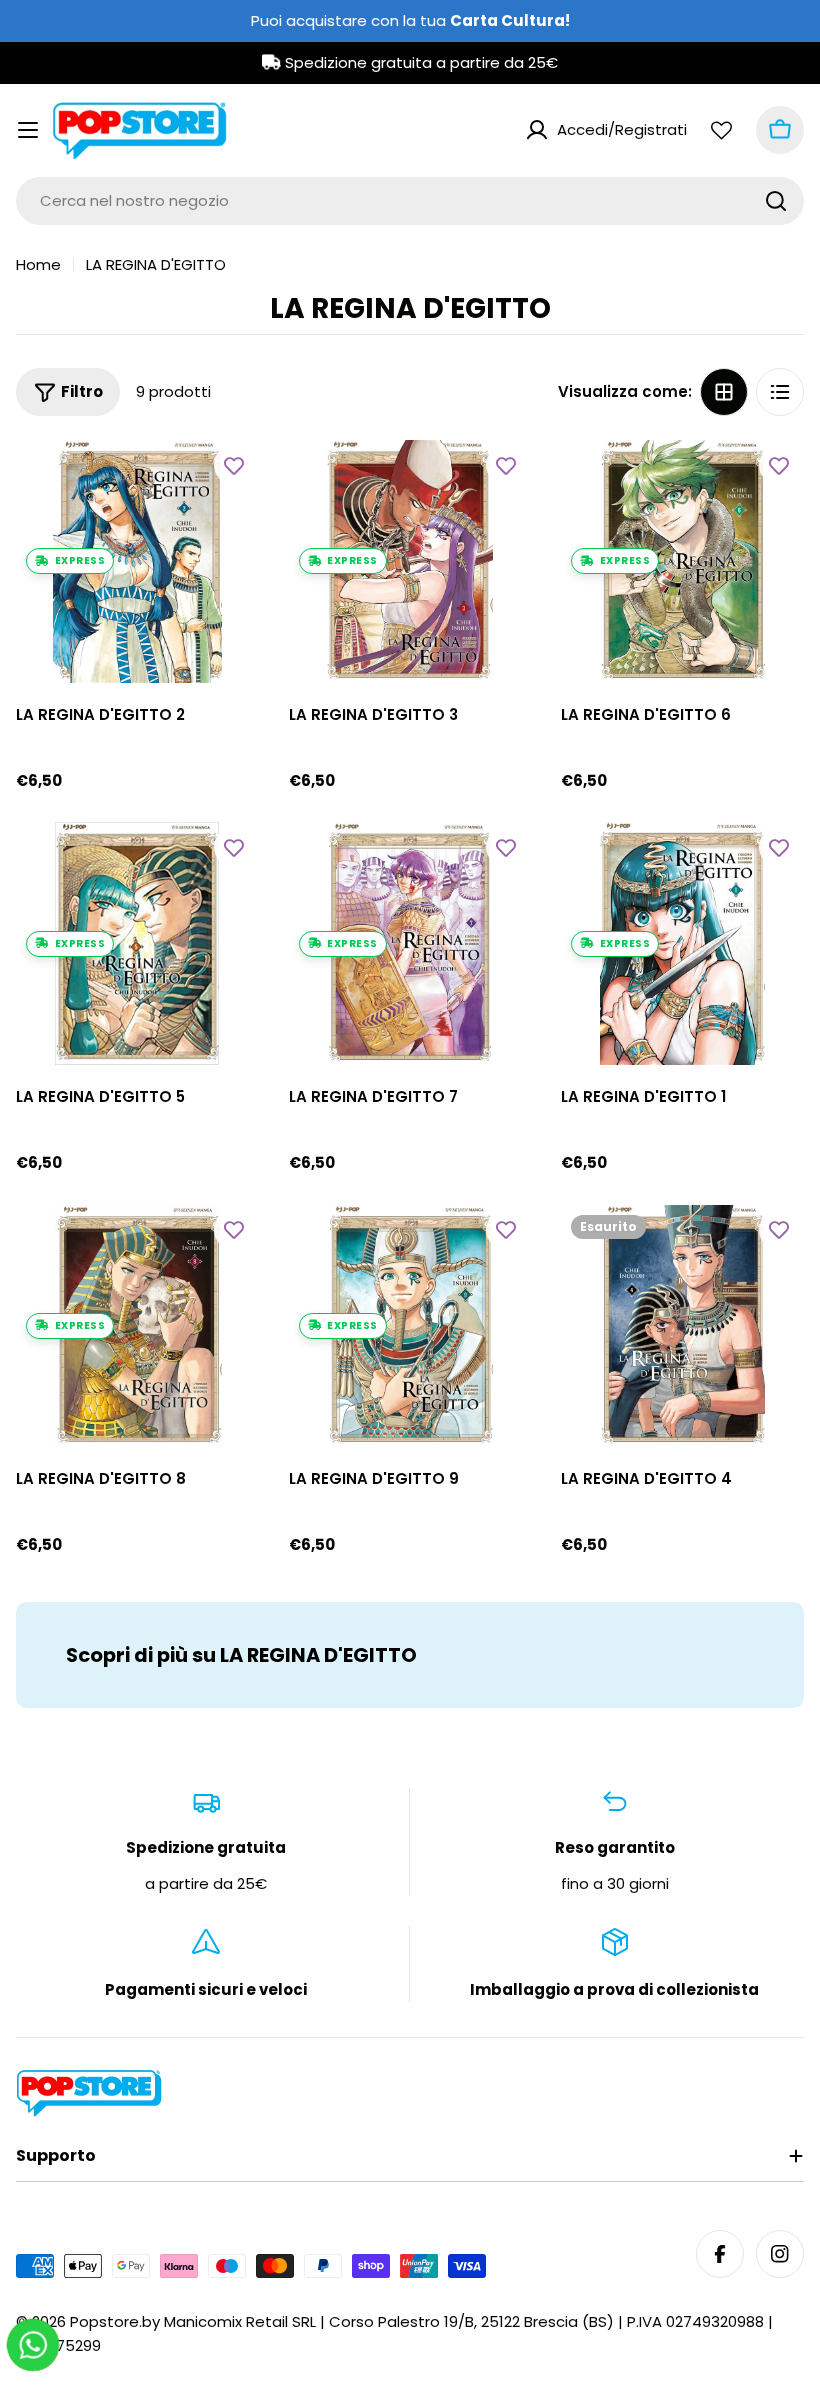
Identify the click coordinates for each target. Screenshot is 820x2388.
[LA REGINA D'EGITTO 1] (682, 943)
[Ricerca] (776, 201)
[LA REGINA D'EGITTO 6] (682, 561)
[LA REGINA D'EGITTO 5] (137, 943)
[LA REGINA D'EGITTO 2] (137, 561)
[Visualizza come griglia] (724, 392)
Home (38, 264)
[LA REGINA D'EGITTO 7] (410, 943)
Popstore (104, 2321)
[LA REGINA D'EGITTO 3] (410, 561)
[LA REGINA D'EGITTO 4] (682, 1326)
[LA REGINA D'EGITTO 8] (137, 1326)
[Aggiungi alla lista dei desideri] (234, 465)
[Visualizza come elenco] (780, 392)
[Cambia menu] (28, 130)
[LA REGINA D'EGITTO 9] (410, 1326)
